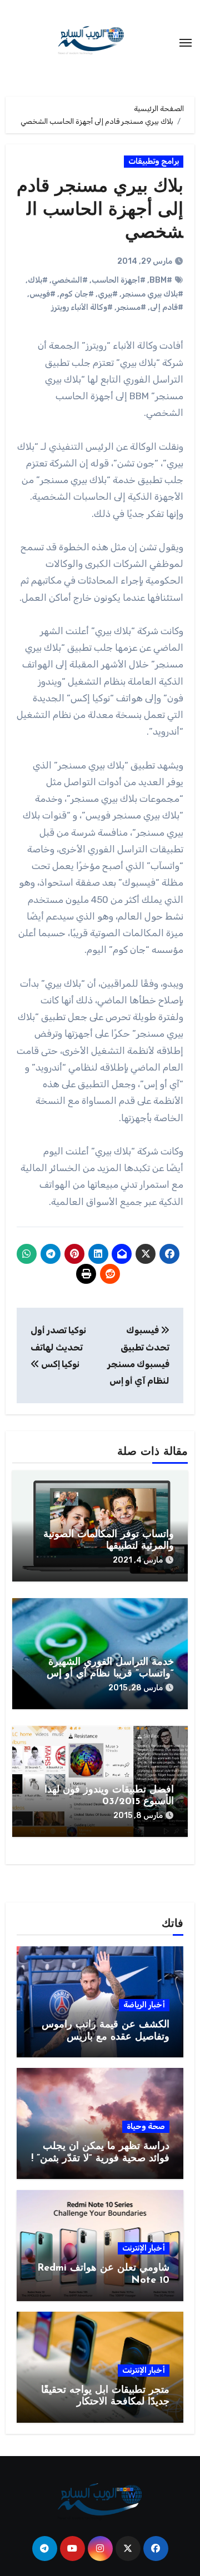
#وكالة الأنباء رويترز (82, 307)
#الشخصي (70, 280)
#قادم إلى (167, 307)
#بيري (108, 294)
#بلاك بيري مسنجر (152, 294)
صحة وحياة (146, 2126)
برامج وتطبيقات (154, 161)
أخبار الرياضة (144, 2005)
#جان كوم (77, 294)
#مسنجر (131, 307)
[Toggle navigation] (186, 43)
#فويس (42, 294)
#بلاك (38, 280)
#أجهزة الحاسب (119, 280)
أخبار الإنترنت (144, 2248)
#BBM (161, 280)
